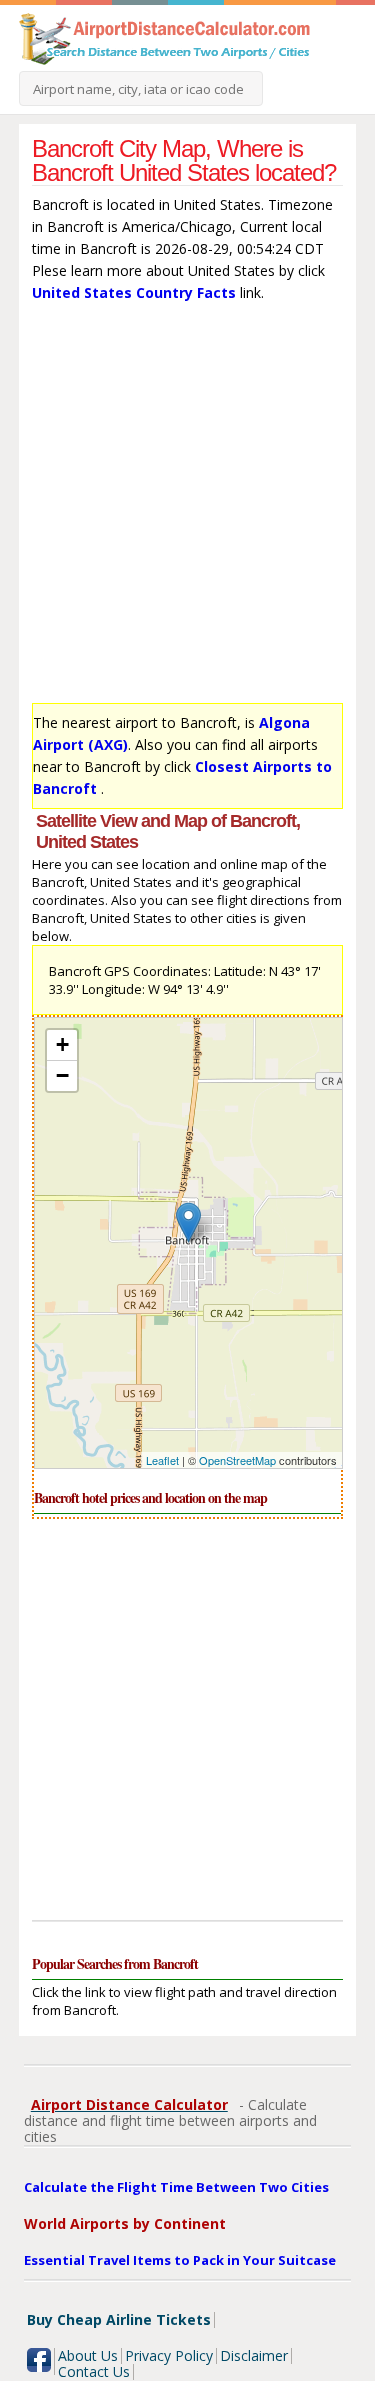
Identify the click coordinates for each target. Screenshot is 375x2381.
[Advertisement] (187, 507)
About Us (88, 2355)
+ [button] (62, 1044)
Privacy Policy (169, 2355)
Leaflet (162, 1460)
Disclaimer (254, 2355)
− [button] (62, 1075)
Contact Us (94, 2371)
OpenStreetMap (237, 1460)
